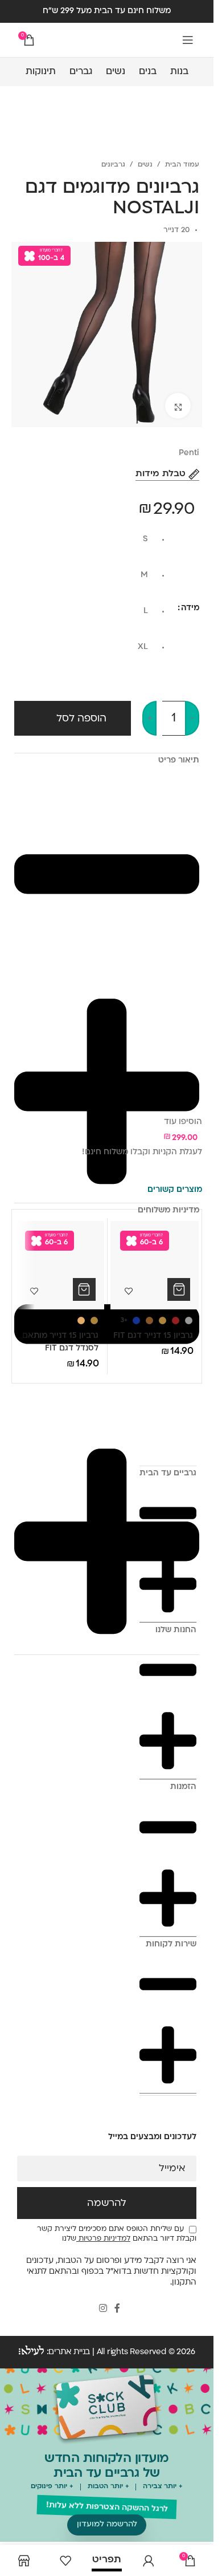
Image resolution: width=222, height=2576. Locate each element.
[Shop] (24, 2560)
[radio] (85, 542)
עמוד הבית (182, 165)
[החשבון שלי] (148, 2560)
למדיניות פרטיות (103, 2239)
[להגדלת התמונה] (178, 406)
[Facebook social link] (117, 2309)
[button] (107, 2525)
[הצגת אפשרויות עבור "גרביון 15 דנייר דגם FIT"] (179, 1289)
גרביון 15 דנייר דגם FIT (153, 1336)
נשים (145, 165)
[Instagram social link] (103, 2309)
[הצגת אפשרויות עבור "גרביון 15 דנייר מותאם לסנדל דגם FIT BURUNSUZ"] (84, 1289)
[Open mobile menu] (188, 40)
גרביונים (113, 165)
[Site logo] (107, 40)
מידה (190, 608)
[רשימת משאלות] (65, 2560)
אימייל (172, 2169)
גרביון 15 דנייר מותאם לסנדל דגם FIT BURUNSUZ (60, 1349)
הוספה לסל (81, 719)
